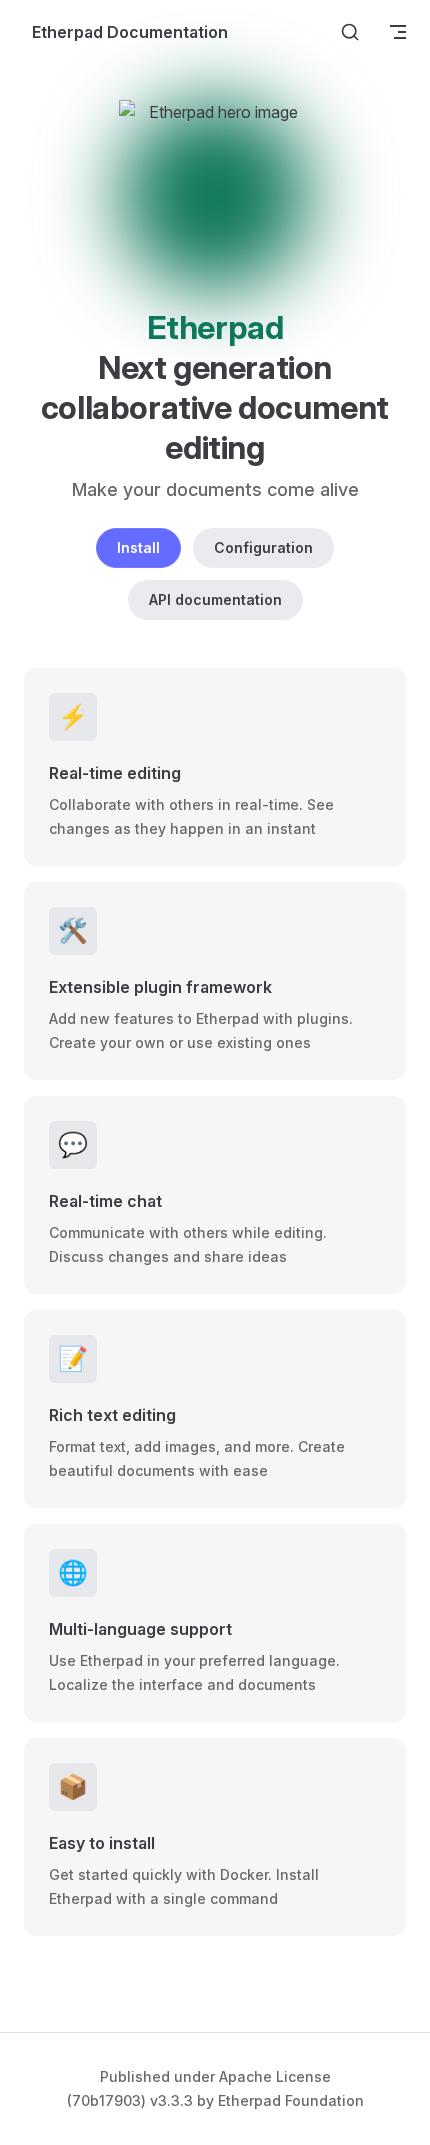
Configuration (263, 547)
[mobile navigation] (398, 32)
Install (138, 547)
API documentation (215, 599)
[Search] (350, 32)
